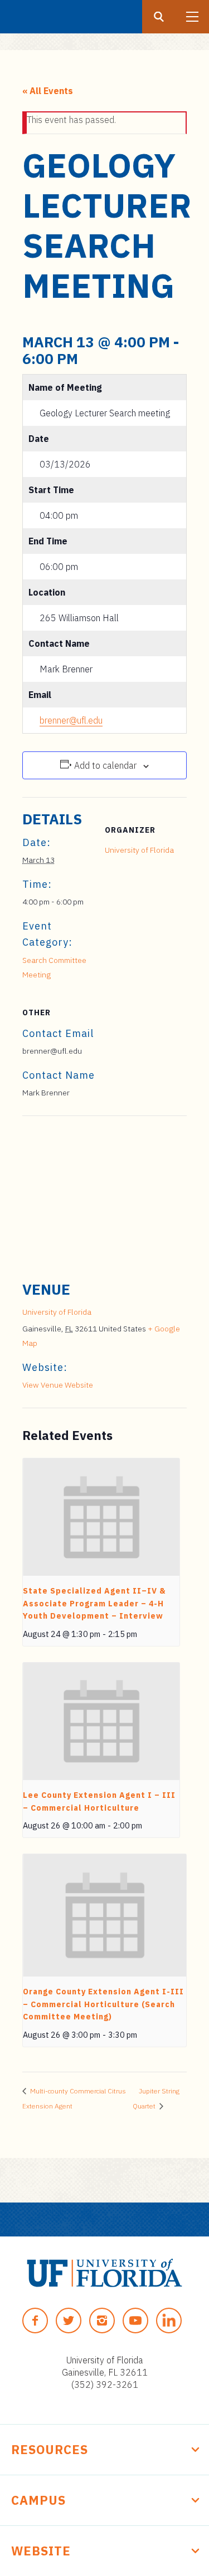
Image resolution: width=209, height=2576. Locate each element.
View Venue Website (58, 1385)
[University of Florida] (104, 2273)
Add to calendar (105, 765)
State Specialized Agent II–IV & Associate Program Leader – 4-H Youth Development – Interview (94, 1603)
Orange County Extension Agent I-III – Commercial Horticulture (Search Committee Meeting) (103, 2004)
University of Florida (139, 850)
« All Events (48, 91)
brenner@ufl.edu (71, 720)
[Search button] (159, 17)
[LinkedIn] (169, 2321)
